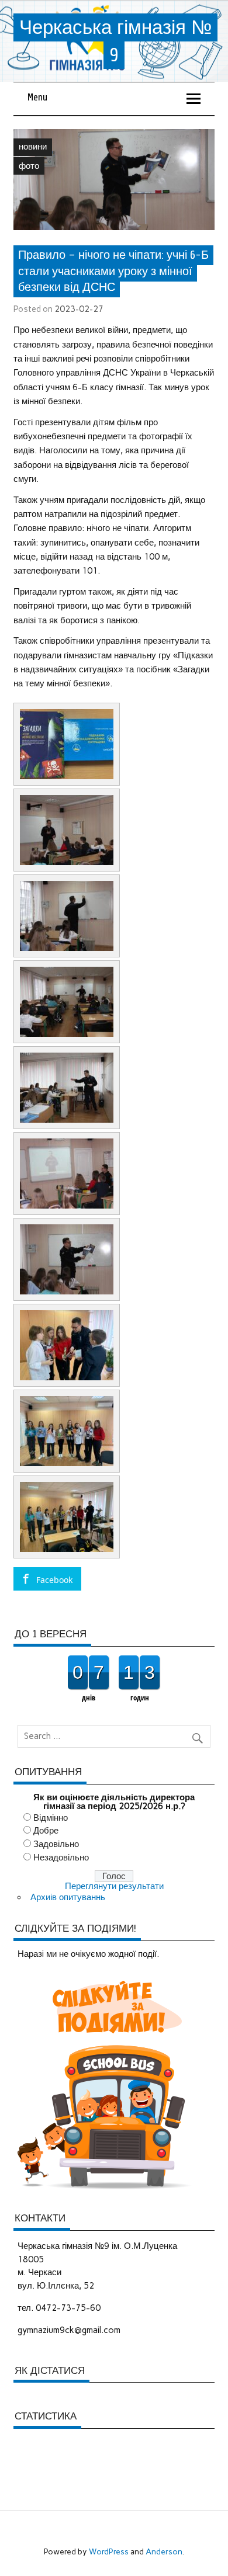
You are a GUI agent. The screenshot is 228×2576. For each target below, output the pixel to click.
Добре (46, 1831)
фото (29, 166)
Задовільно (56, 1844)
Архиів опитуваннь (68, 1897)
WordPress (109, 2551)
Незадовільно (61, 1858)
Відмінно (51, 1818)
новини (33, 147)
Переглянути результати (114, 1886)
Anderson (164, 2551)
